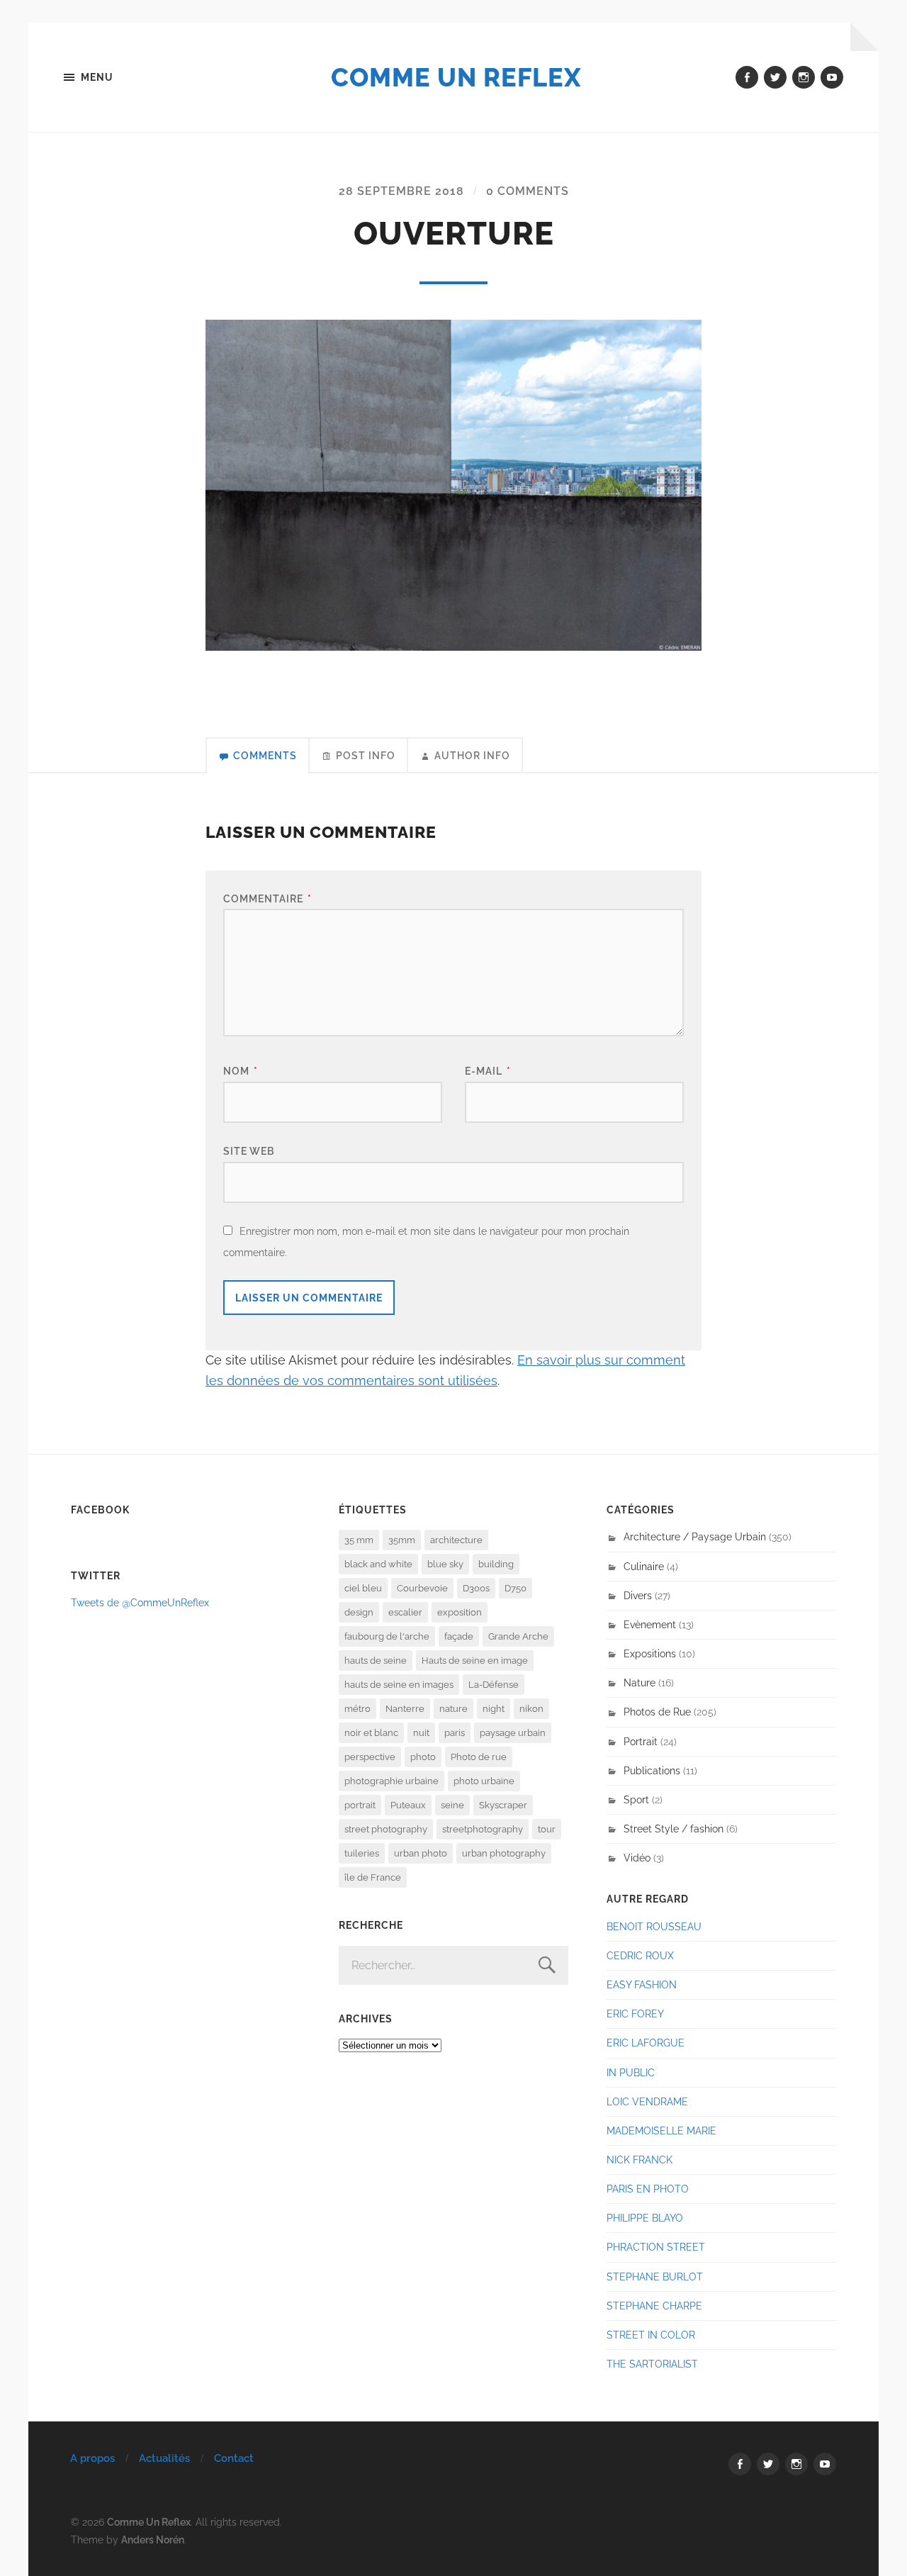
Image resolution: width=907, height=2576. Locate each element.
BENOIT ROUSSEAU (654, 1926)
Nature (640, 1682)
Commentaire (267, 898)
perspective (370, 1757)
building (496, 1564)
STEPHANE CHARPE (654, 2306)
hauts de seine (376, 1661)
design (359, 1612)
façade (459, 1636)
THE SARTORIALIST (652, 2364)
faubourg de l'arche (387, 1636)
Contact (234, 2458)
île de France (373, 1877)
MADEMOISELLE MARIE (661, 2130)
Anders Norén (153, 2539)
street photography (386, 1829)
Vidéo (637, 1858)
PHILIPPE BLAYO (645, 2218)
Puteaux (408, 1805)
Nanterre (405, 1709)
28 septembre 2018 (401, 191)
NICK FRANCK (640, 2160)
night (494, 1709)
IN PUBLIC (631, 2072)
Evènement (650, 1624)
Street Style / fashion (674, 1829)
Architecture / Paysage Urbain (695, 1536)
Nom (241, 1071)
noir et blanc (371, 1733)
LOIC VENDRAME (647, 2101)
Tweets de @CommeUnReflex (140, 1602)
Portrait (641, 1741)
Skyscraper (503, 1805)
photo (423, 1757)
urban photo (421, 1853)
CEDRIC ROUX (640, 1955)
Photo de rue (479, 1757)
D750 (516, 1588)
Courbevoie (422, 1588)
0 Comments (528, 191)
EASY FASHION (642, 1984)
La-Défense (494, 1685)
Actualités (164, 2458)
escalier (405, 1612)
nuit (421, 1733)
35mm (402, 1540)
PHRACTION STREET (656, 2247)
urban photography (504, 1853)
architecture (456, 1540)
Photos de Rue (657, 1712)
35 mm (359, 1540)
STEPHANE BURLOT (655, 2277)
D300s (476, 1588)
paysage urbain (513, 1733)
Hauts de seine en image (475, 1661)
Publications (652, 1770)
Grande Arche (518, 1636)
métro (357, 1709)
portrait (360, 1805)
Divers (638, 1595)
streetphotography (483, 1829)
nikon (531, 1709)
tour (547, 1829)
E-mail (488, 1071)
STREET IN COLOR (651, 2335)
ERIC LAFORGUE (646, 2043)
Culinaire (644, 1566)
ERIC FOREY (635, 2014)
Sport (636, 1799)
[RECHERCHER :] (453, 1965)
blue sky (445, 1564)
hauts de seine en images (399, 1685)
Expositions (650, 1653)
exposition (460, 1612)
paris (455, 1733)
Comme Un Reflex (456, 77)
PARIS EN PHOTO (648, 2189)
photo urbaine (484, 1781)
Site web (249, 1151)
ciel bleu (363, 1588)
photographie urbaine (391, 1781)
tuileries (362, 1853)
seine (452, 1805)
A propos (92, 2458)
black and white (378, 1564)
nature (453, 1709)
